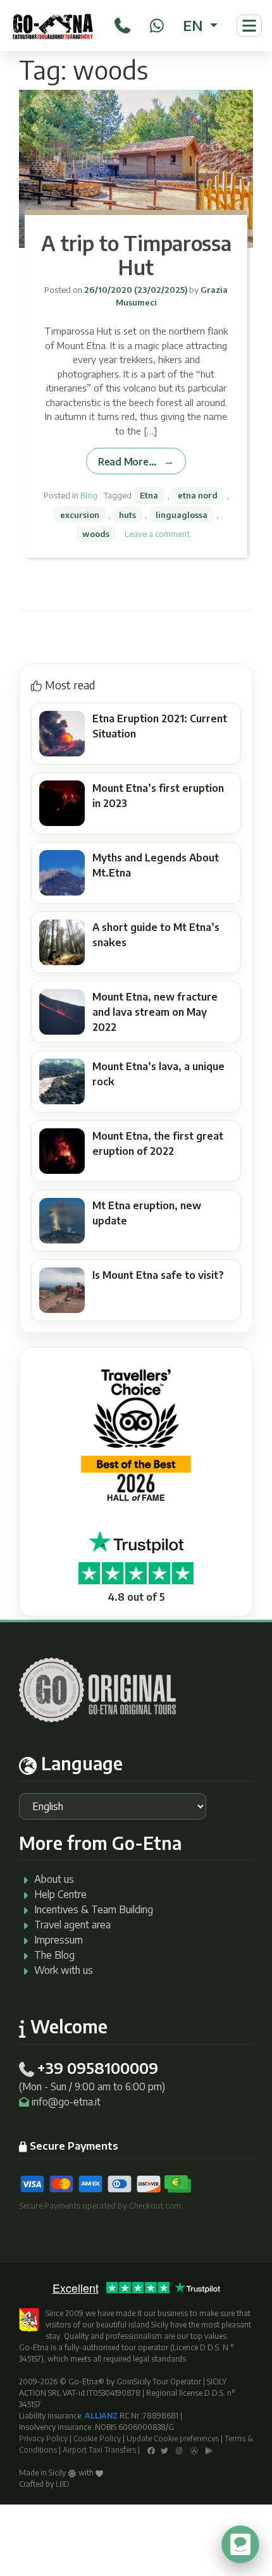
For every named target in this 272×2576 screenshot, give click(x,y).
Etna (149, 495)
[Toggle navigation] (249, 26)
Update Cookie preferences (173, 2438)
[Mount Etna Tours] (53, 26)
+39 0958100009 (97, 2068)
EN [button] (195, 25)
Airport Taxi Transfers (99, 2450)
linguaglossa (182, 515)
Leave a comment (157, 534)
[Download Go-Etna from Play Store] (209, 2450)
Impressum (59, 1940)
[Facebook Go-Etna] (151, 2450)
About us (54, 1879)
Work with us (64, 1970)
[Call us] (122, 23)
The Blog (54, 1955)
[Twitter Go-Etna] (164, 2450)
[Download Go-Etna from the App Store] (194, 2450)
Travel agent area (72, 1925)
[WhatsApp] (157, 23)
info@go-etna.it (66, 2102)
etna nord (198, 495)
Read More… (127, 461)
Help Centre (60, 1894)
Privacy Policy (43, 2438)
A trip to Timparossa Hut (136, 255)
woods (96, 534)
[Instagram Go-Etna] (179, 2450)
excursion (80, 515)
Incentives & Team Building (94, 1909)
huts (127, 515)
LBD (63, 2484)
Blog (89, 495)
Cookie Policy (97, 2438)
